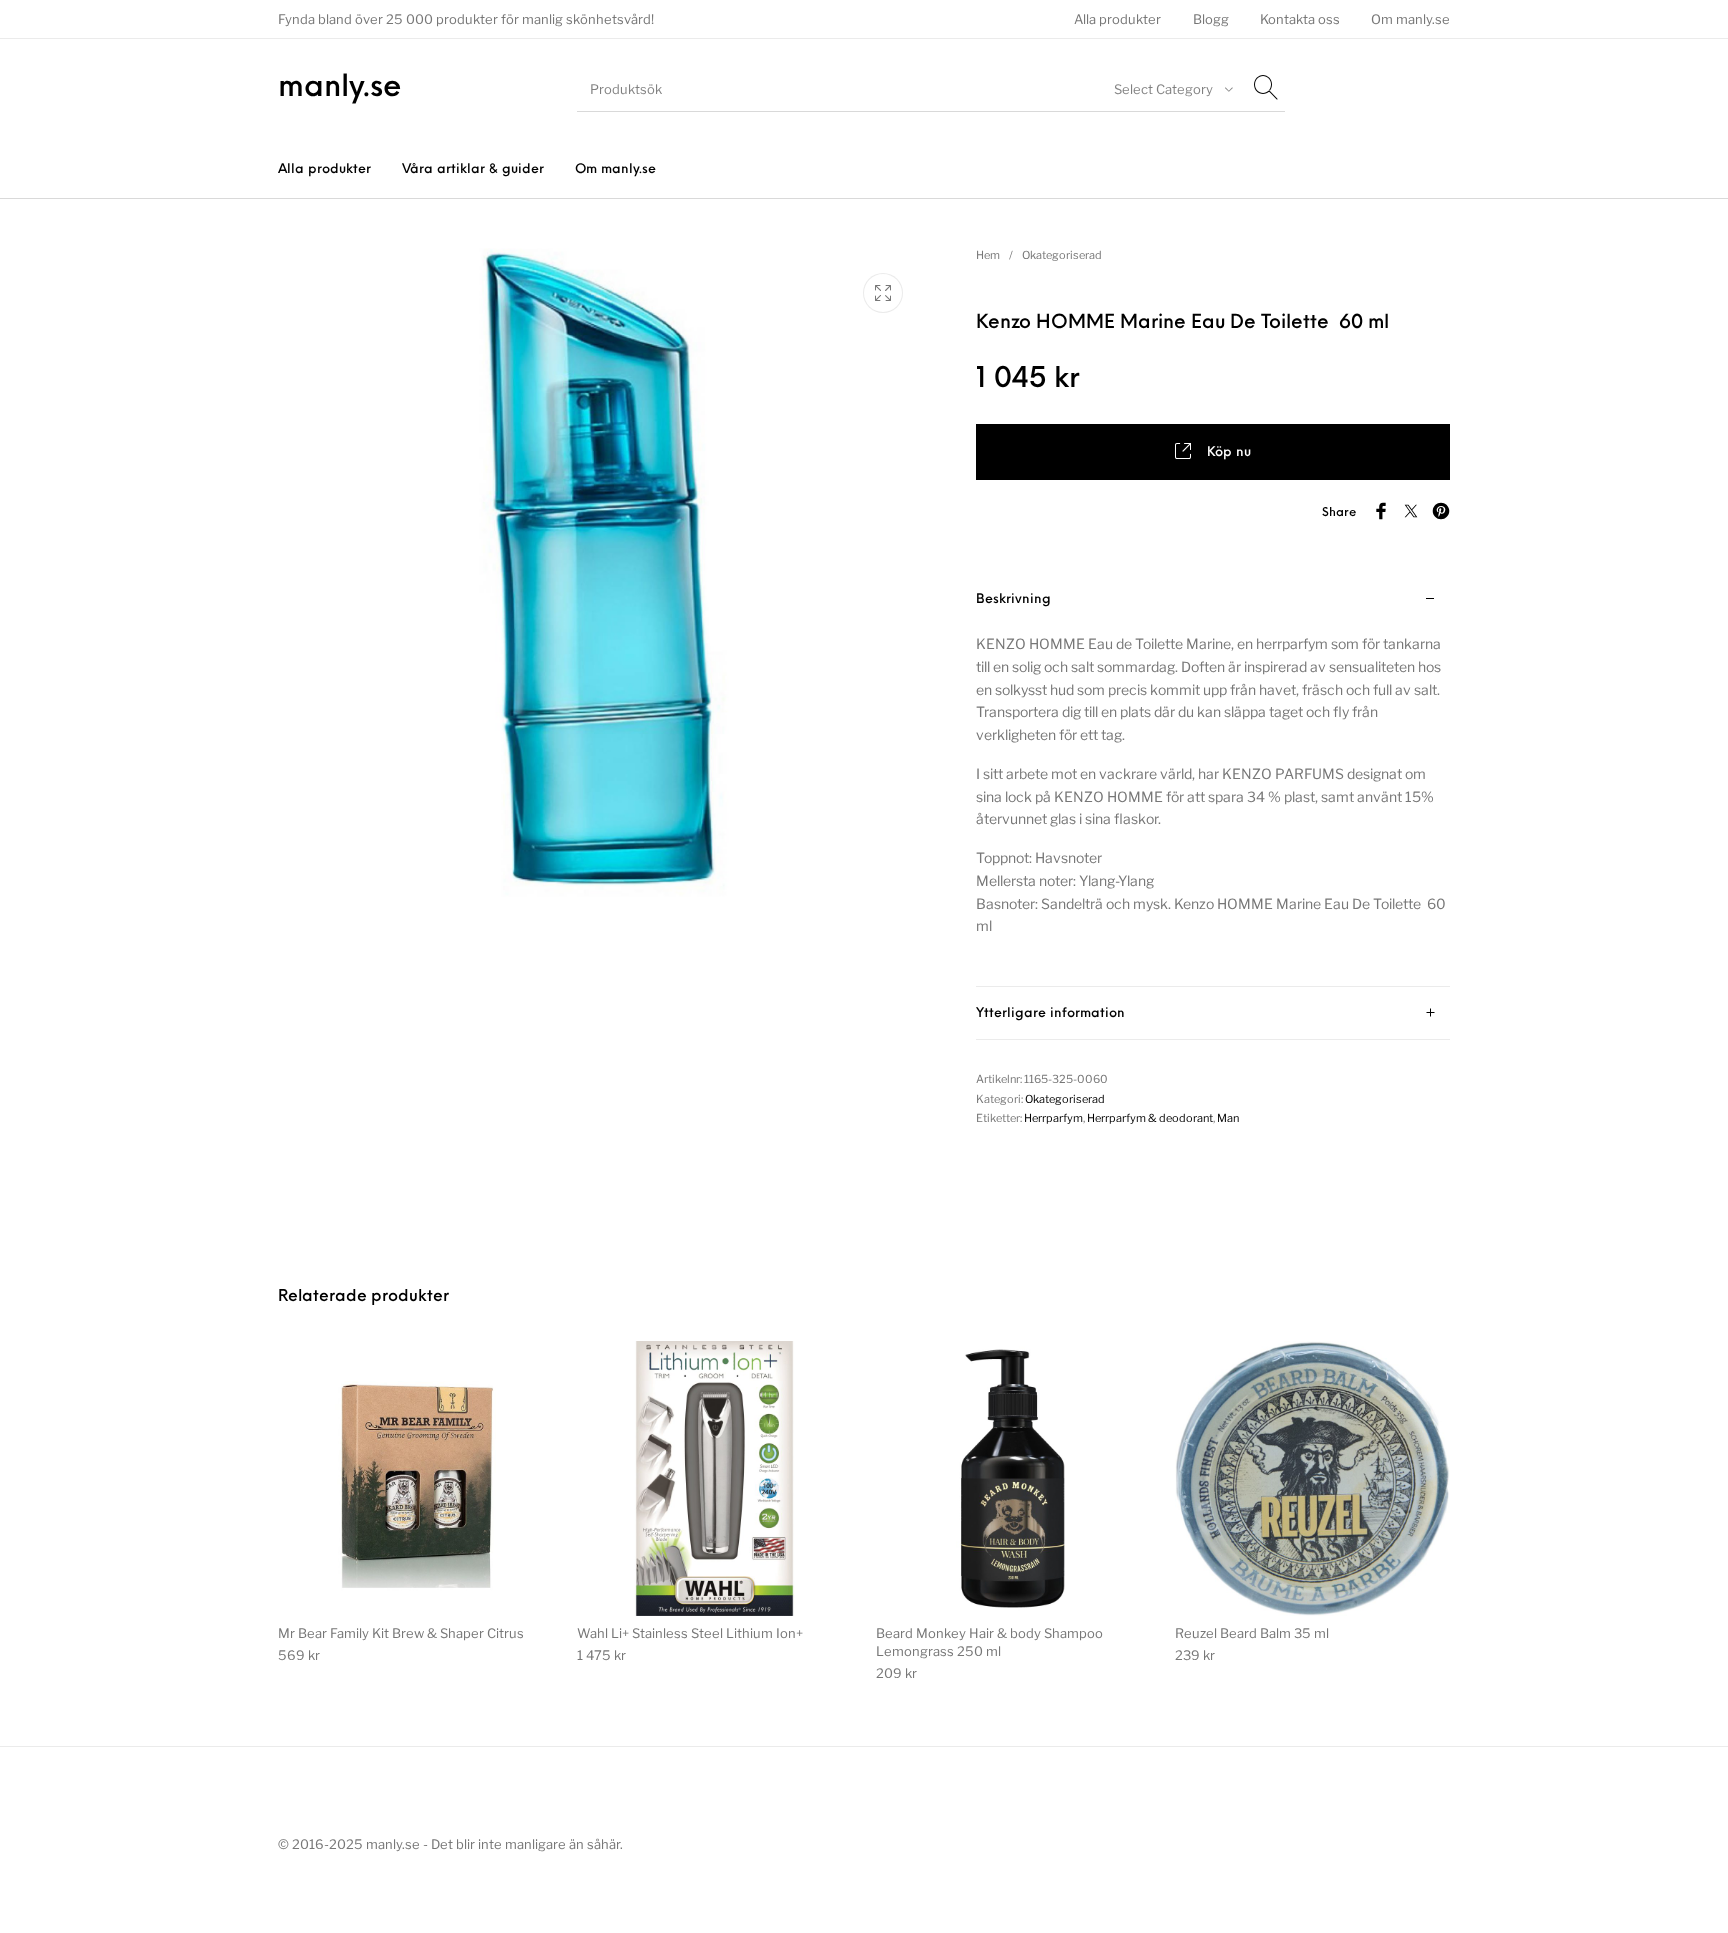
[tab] (1213, 780)
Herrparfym (1053, 1118)
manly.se (340, 88)
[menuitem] (1118, 19)
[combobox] (1171, 89)
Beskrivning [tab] (1013, 599)
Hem (988, 255)
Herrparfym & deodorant (1150, 1118)
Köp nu (1229, 452)
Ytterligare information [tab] (1050, 1013)
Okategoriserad (1062, 255)
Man (1228, 1118)
